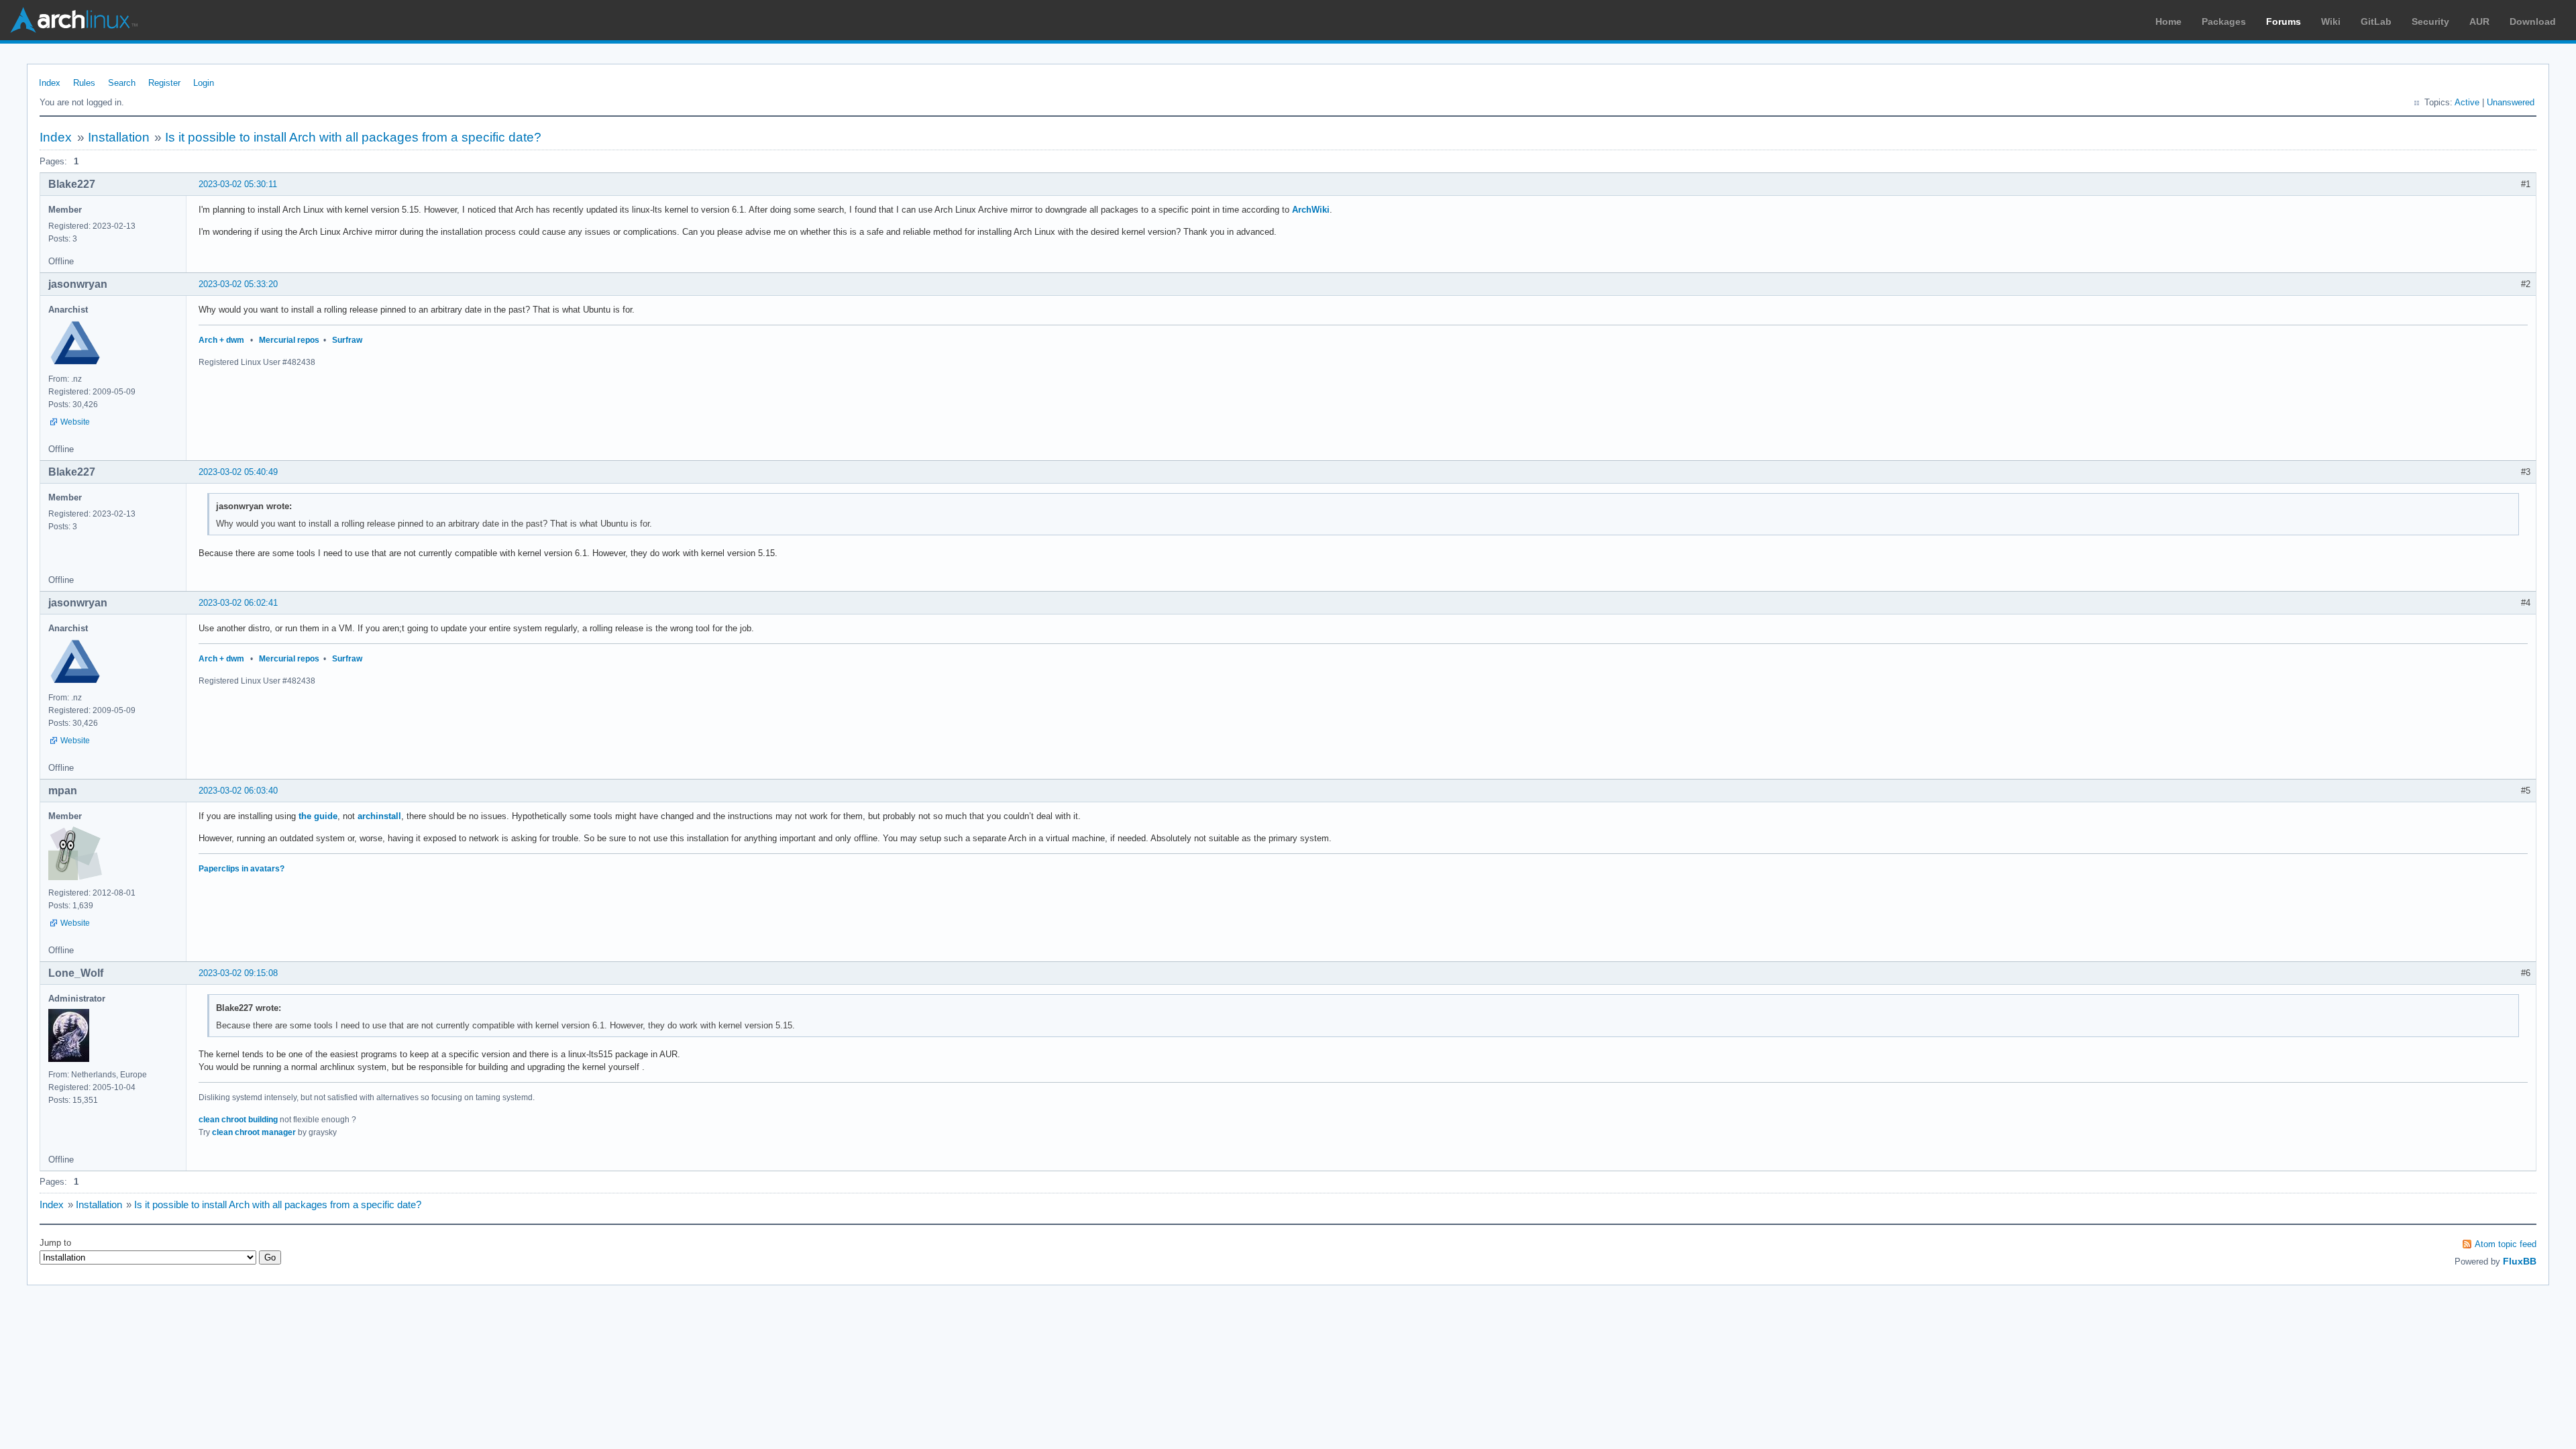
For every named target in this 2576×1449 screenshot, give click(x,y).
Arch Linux (74, 20)
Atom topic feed (2506, 1244)
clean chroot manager (254, 1132)
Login (204, 83)
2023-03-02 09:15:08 (238, 973)
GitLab (2376, 21)
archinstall (379, 816)
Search (122, 83)
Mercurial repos (289, 340)
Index (50, 83)
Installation (119, 137)
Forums (2284, 21)
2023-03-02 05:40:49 (238, 472)
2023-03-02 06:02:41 (238, 603)
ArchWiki (1311, 210)
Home (2168, 21)
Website (75, 422)
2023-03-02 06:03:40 (238, 791)
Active (2467, 102)
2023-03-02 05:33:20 (238, 284)
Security (2430, 21)
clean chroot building (238, 1120)
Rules (84, 83)
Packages (2224, 21)
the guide (318, 816)
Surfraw (347, 340)
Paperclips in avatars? (241, 869)
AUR (2479, 21)
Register (164, 83)
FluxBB (2520, 1261)
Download (2533, 21)
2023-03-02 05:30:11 (238, 184)
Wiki (2331, 21)
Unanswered (2511, 102)
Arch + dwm (221, 340)
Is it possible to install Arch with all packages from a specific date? (353, 137)
